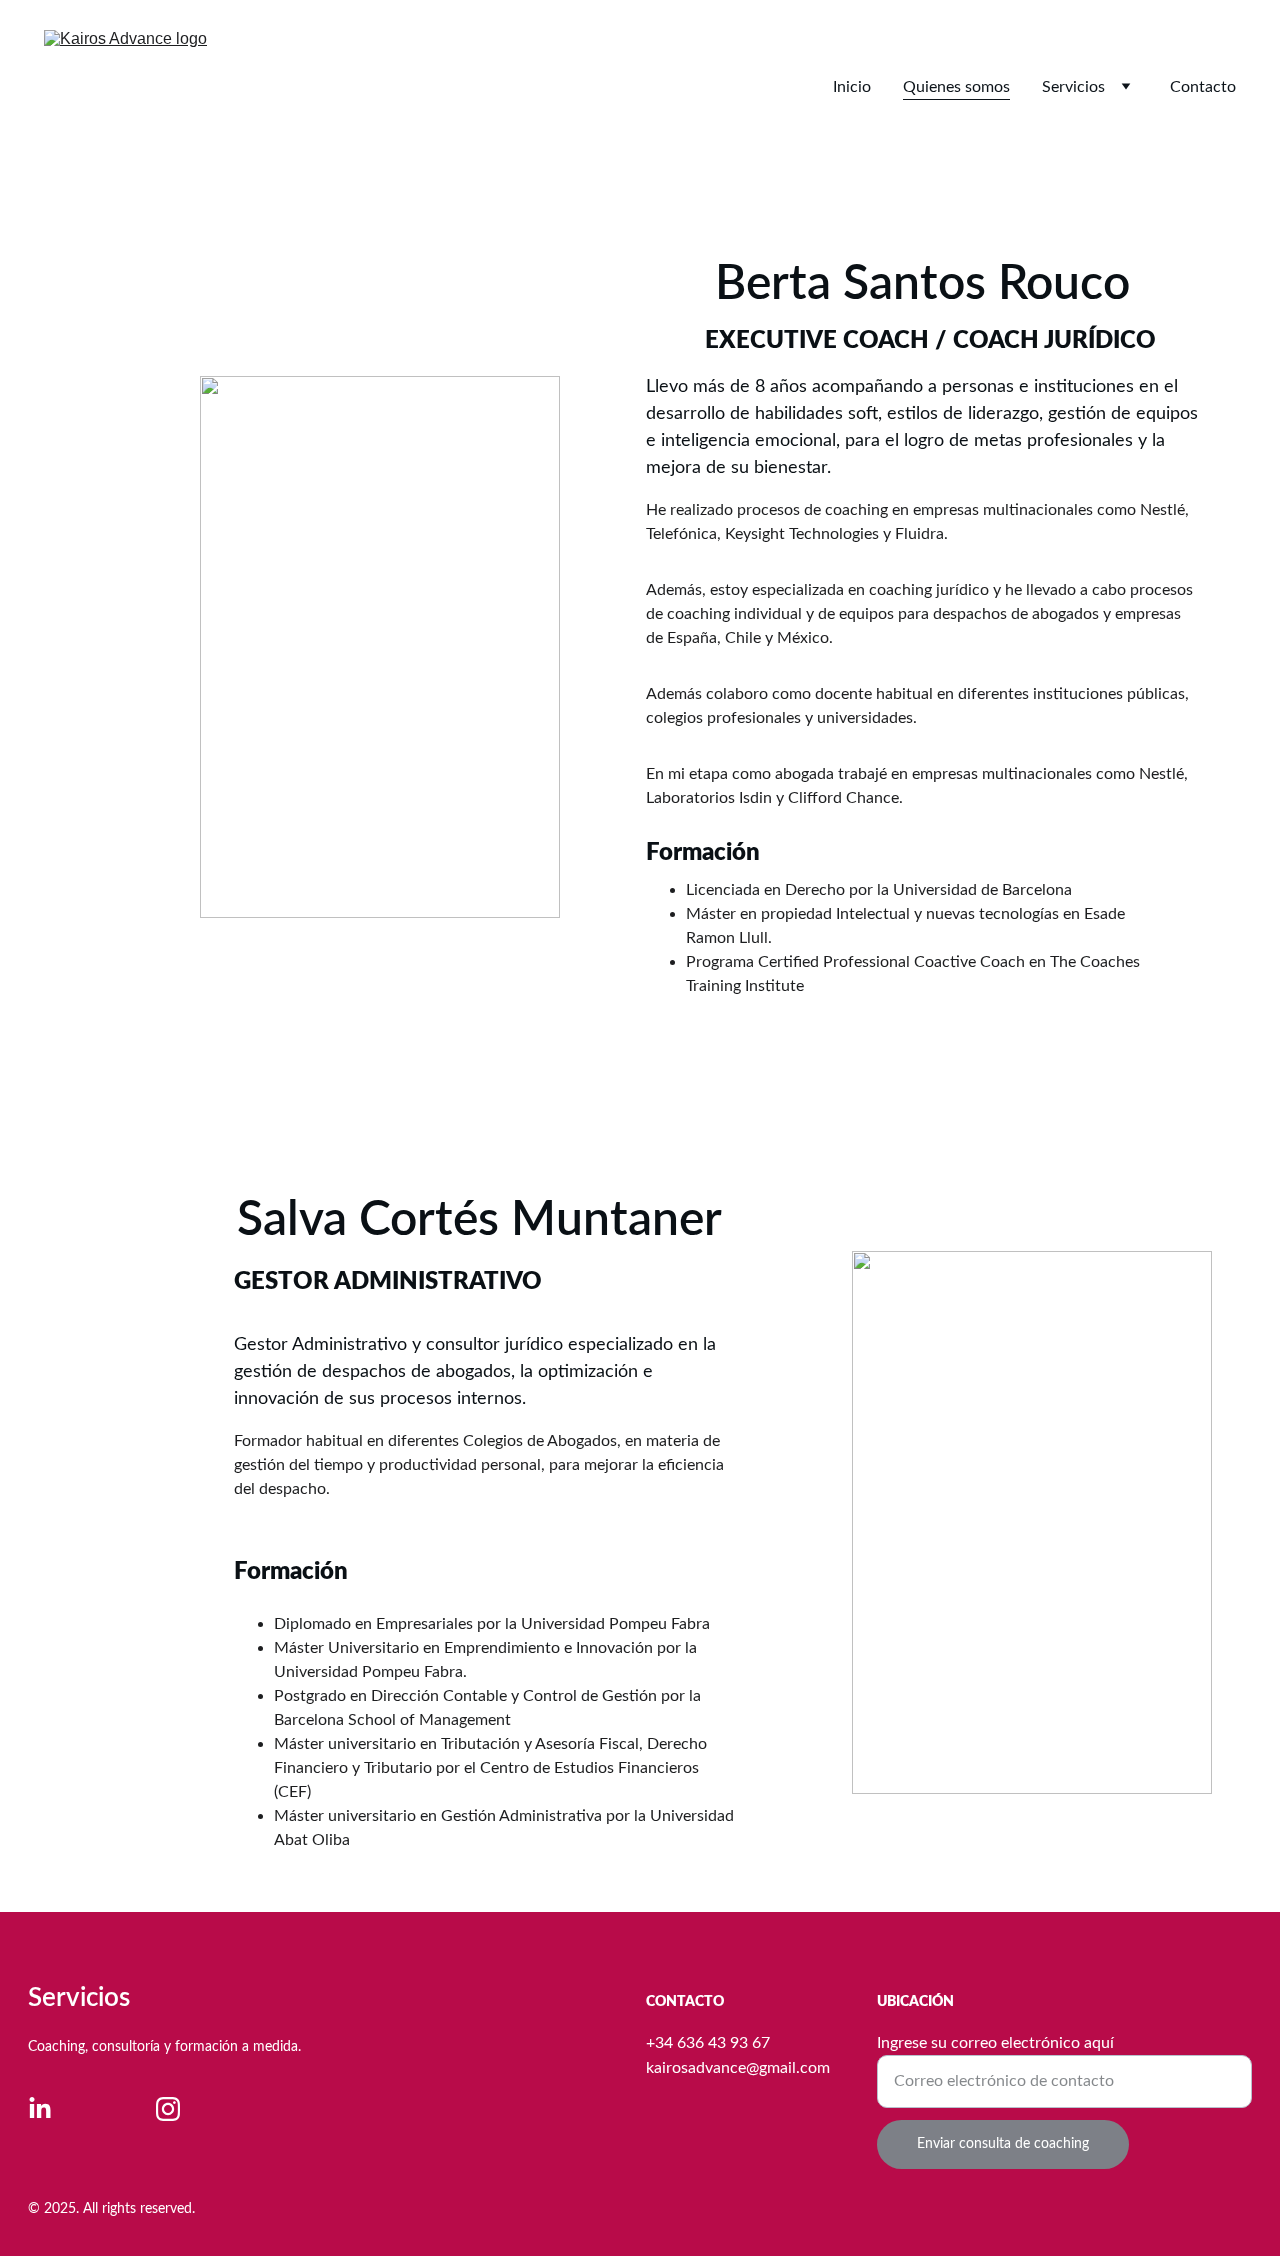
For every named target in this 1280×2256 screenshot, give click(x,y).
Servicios (1073, 87)
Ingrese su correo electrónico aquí (995, 2043)
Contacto (1203, 87)
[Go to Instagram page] (168, 2109)
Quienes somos (956, 87)
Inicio (852, 87)
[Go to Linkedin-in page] (40, 2109)
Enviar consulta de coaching (1003, 2144)
